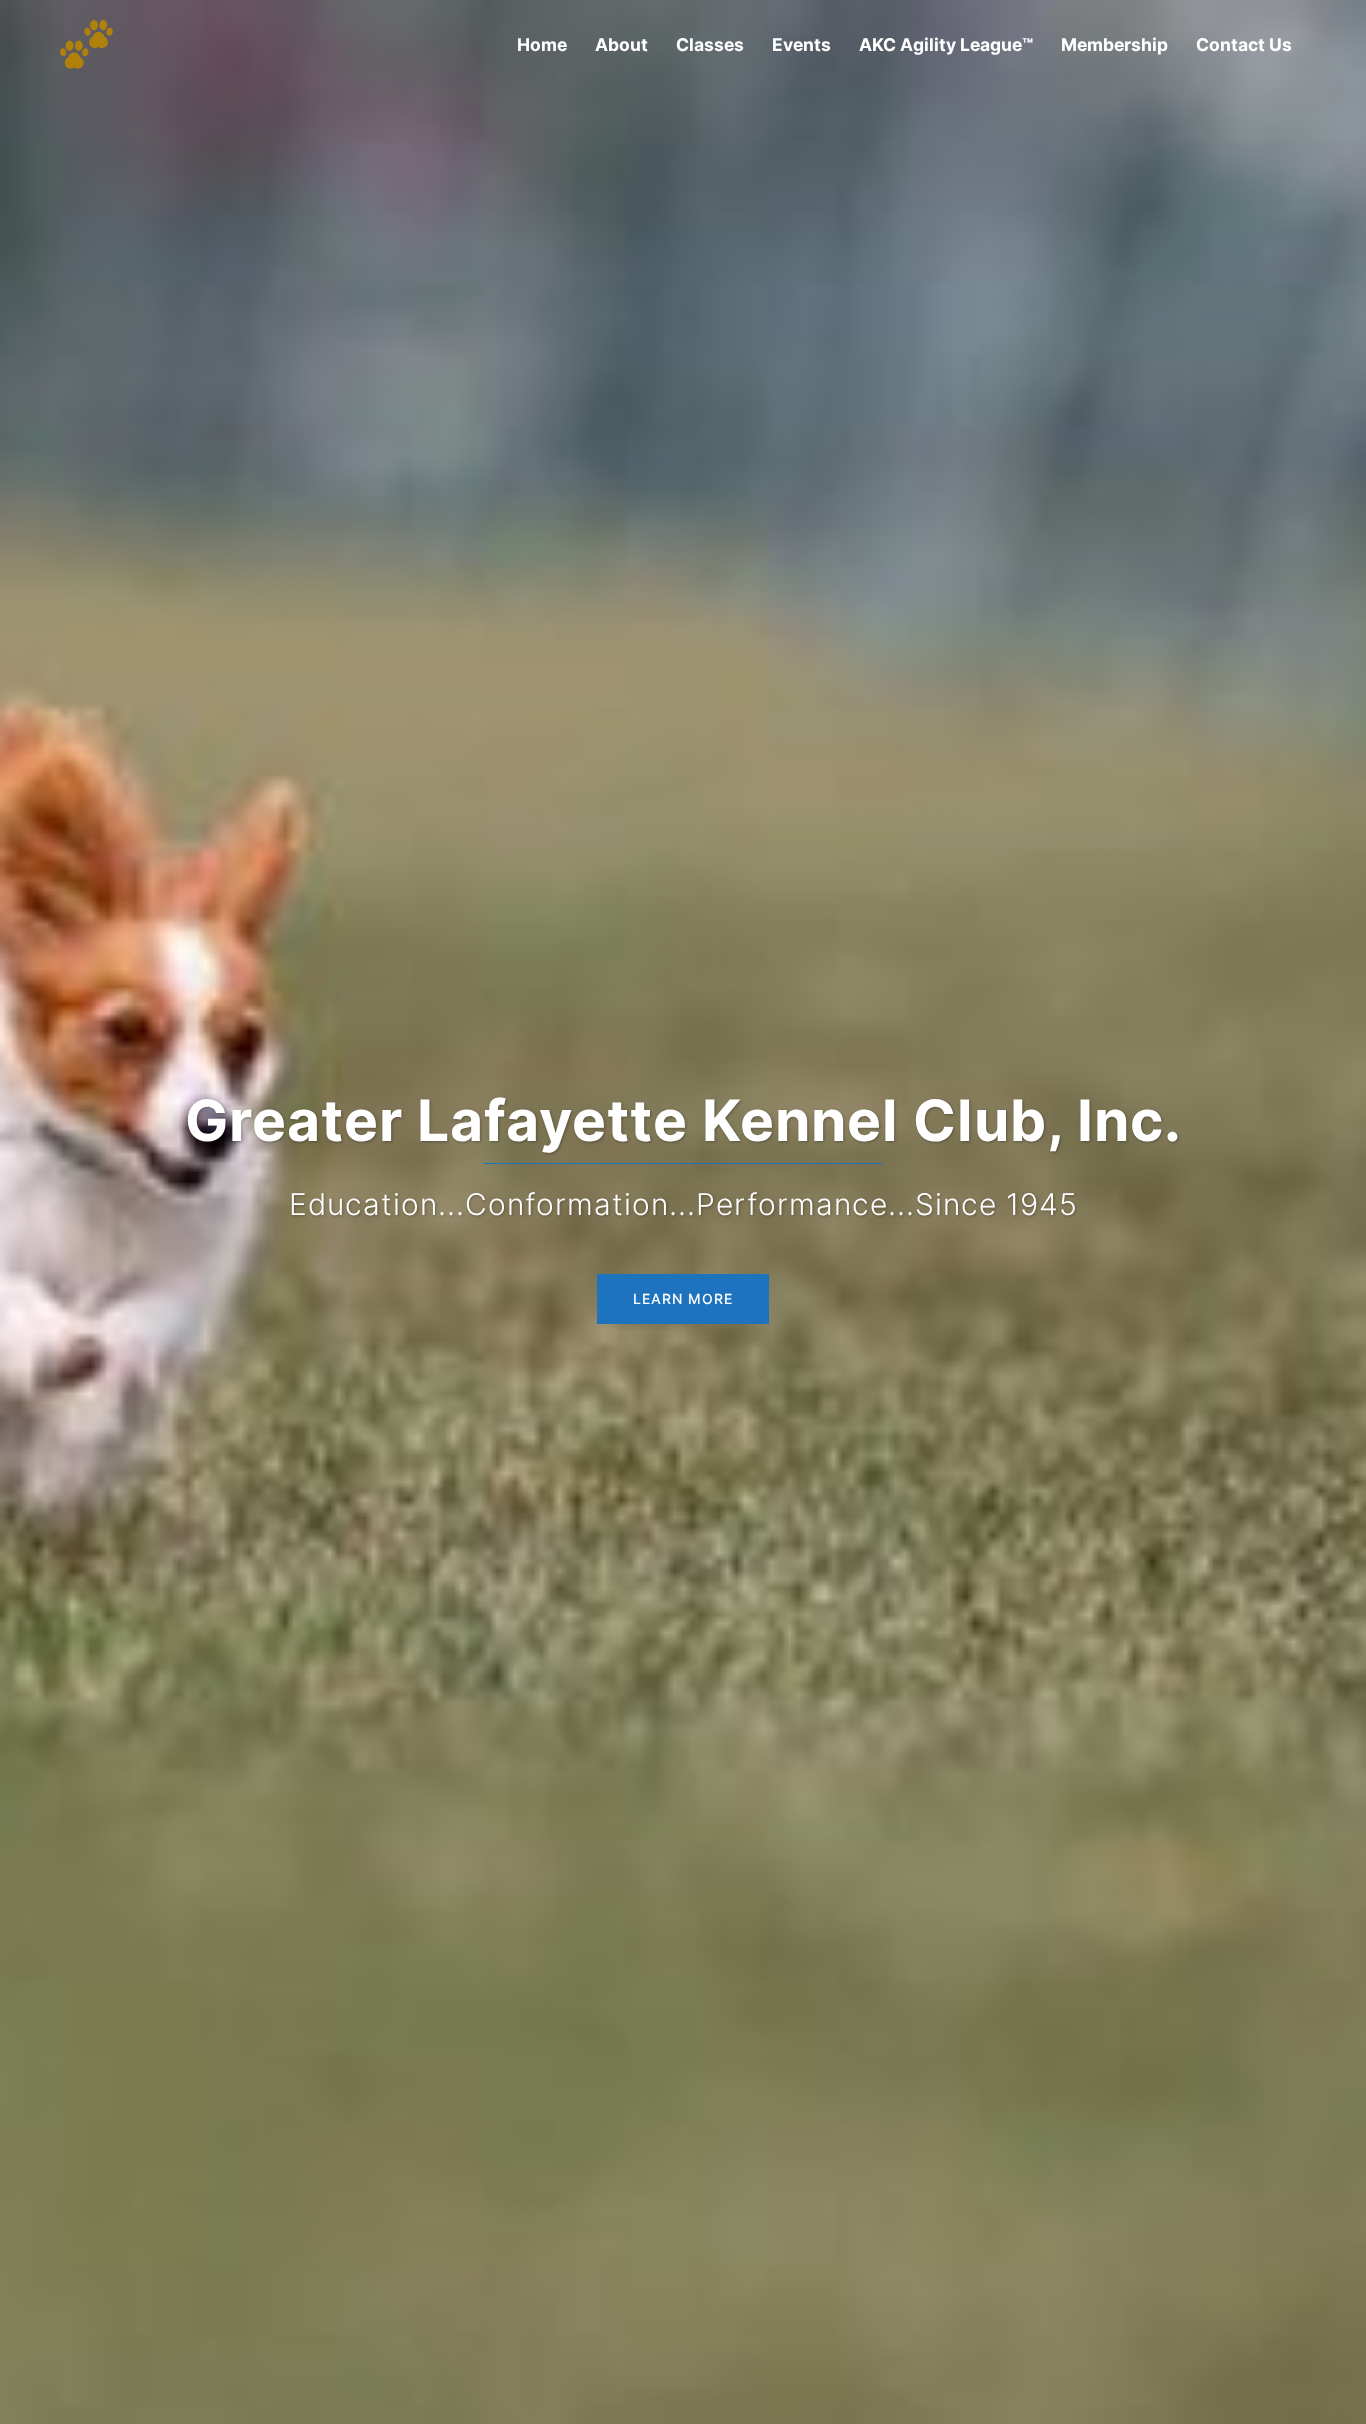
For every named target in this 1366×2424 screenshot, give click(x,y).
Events (801, 44)
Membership (1114, 44)
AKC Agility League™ (946, 44)
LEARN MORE (683, 1298)
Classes (710, 44)
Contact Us (1244, 44)
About (621, 44)
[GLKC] (86, 43)
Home (542, 44)
